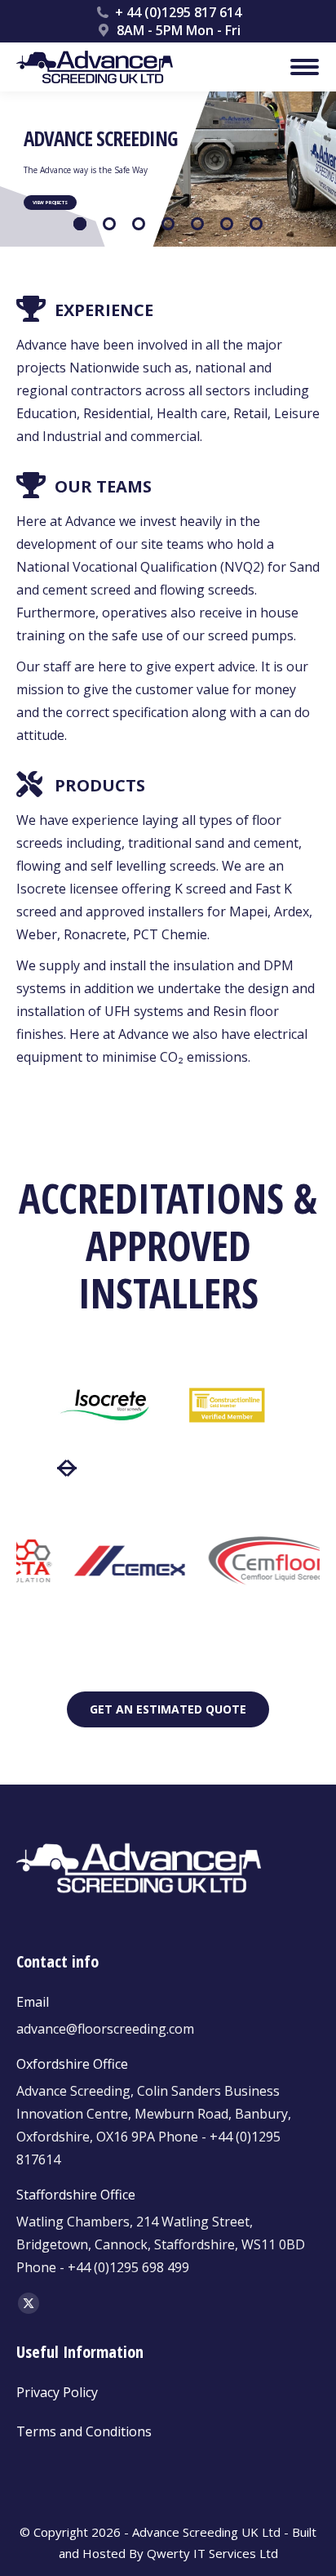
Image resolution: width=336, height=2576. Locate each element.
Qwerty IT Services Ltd (212, 2553)
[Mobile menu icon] (305, 67)
